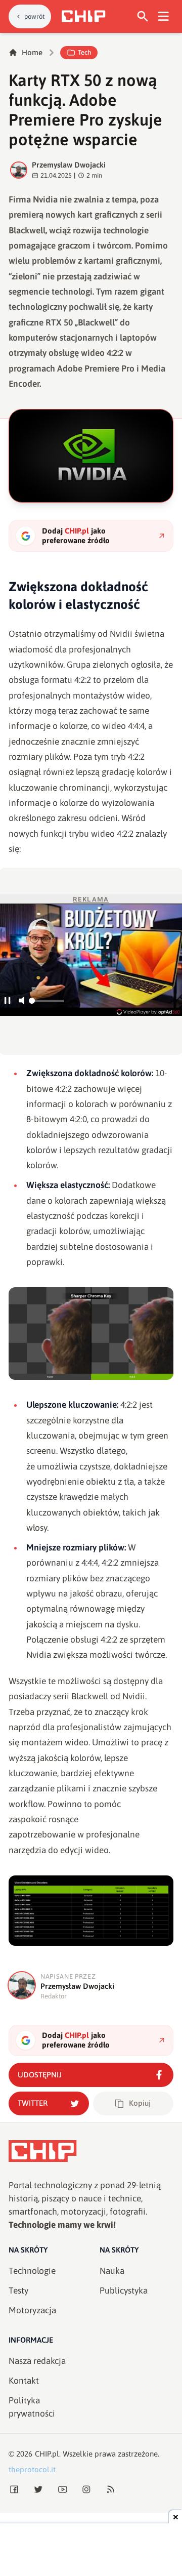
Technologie (32, 2271)
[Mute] (21, 1001)
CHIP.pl (47, 2454)
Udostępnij (40, 2075)
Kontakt (24, 2381)
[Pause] (7, 1001)
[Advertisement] (91, 2551)
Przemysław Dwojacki (69, 165)
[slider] (47, 1004)
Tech (84, 52)
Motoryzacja (32, 2310)
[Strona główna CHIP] (83, 16)
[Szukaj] (143, 16)
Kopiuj (140, 2103)
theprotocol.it (32, 2469)
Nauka (112, 2271)
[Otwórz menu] (164, 16)
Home (32, 52)
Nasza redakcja (37, 2361)
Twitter (33, 2103)
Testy (18, 2291)
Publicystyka (124, 2291)
